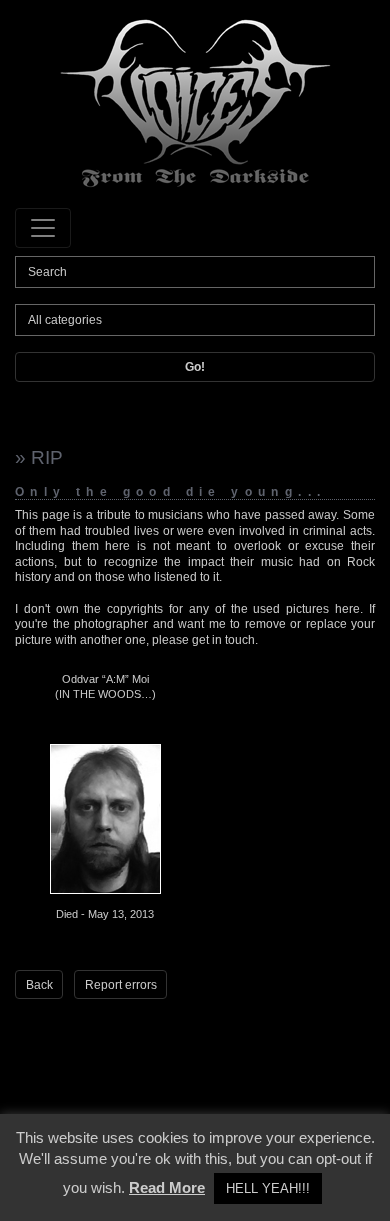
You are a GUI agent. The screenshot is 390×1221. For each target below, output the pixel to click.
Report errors (121, 985)
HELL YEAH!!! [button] (268, 1188)
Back (39, 985)
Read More (167, 1187)
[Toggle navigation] (43, 228)
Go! (195, 367)
